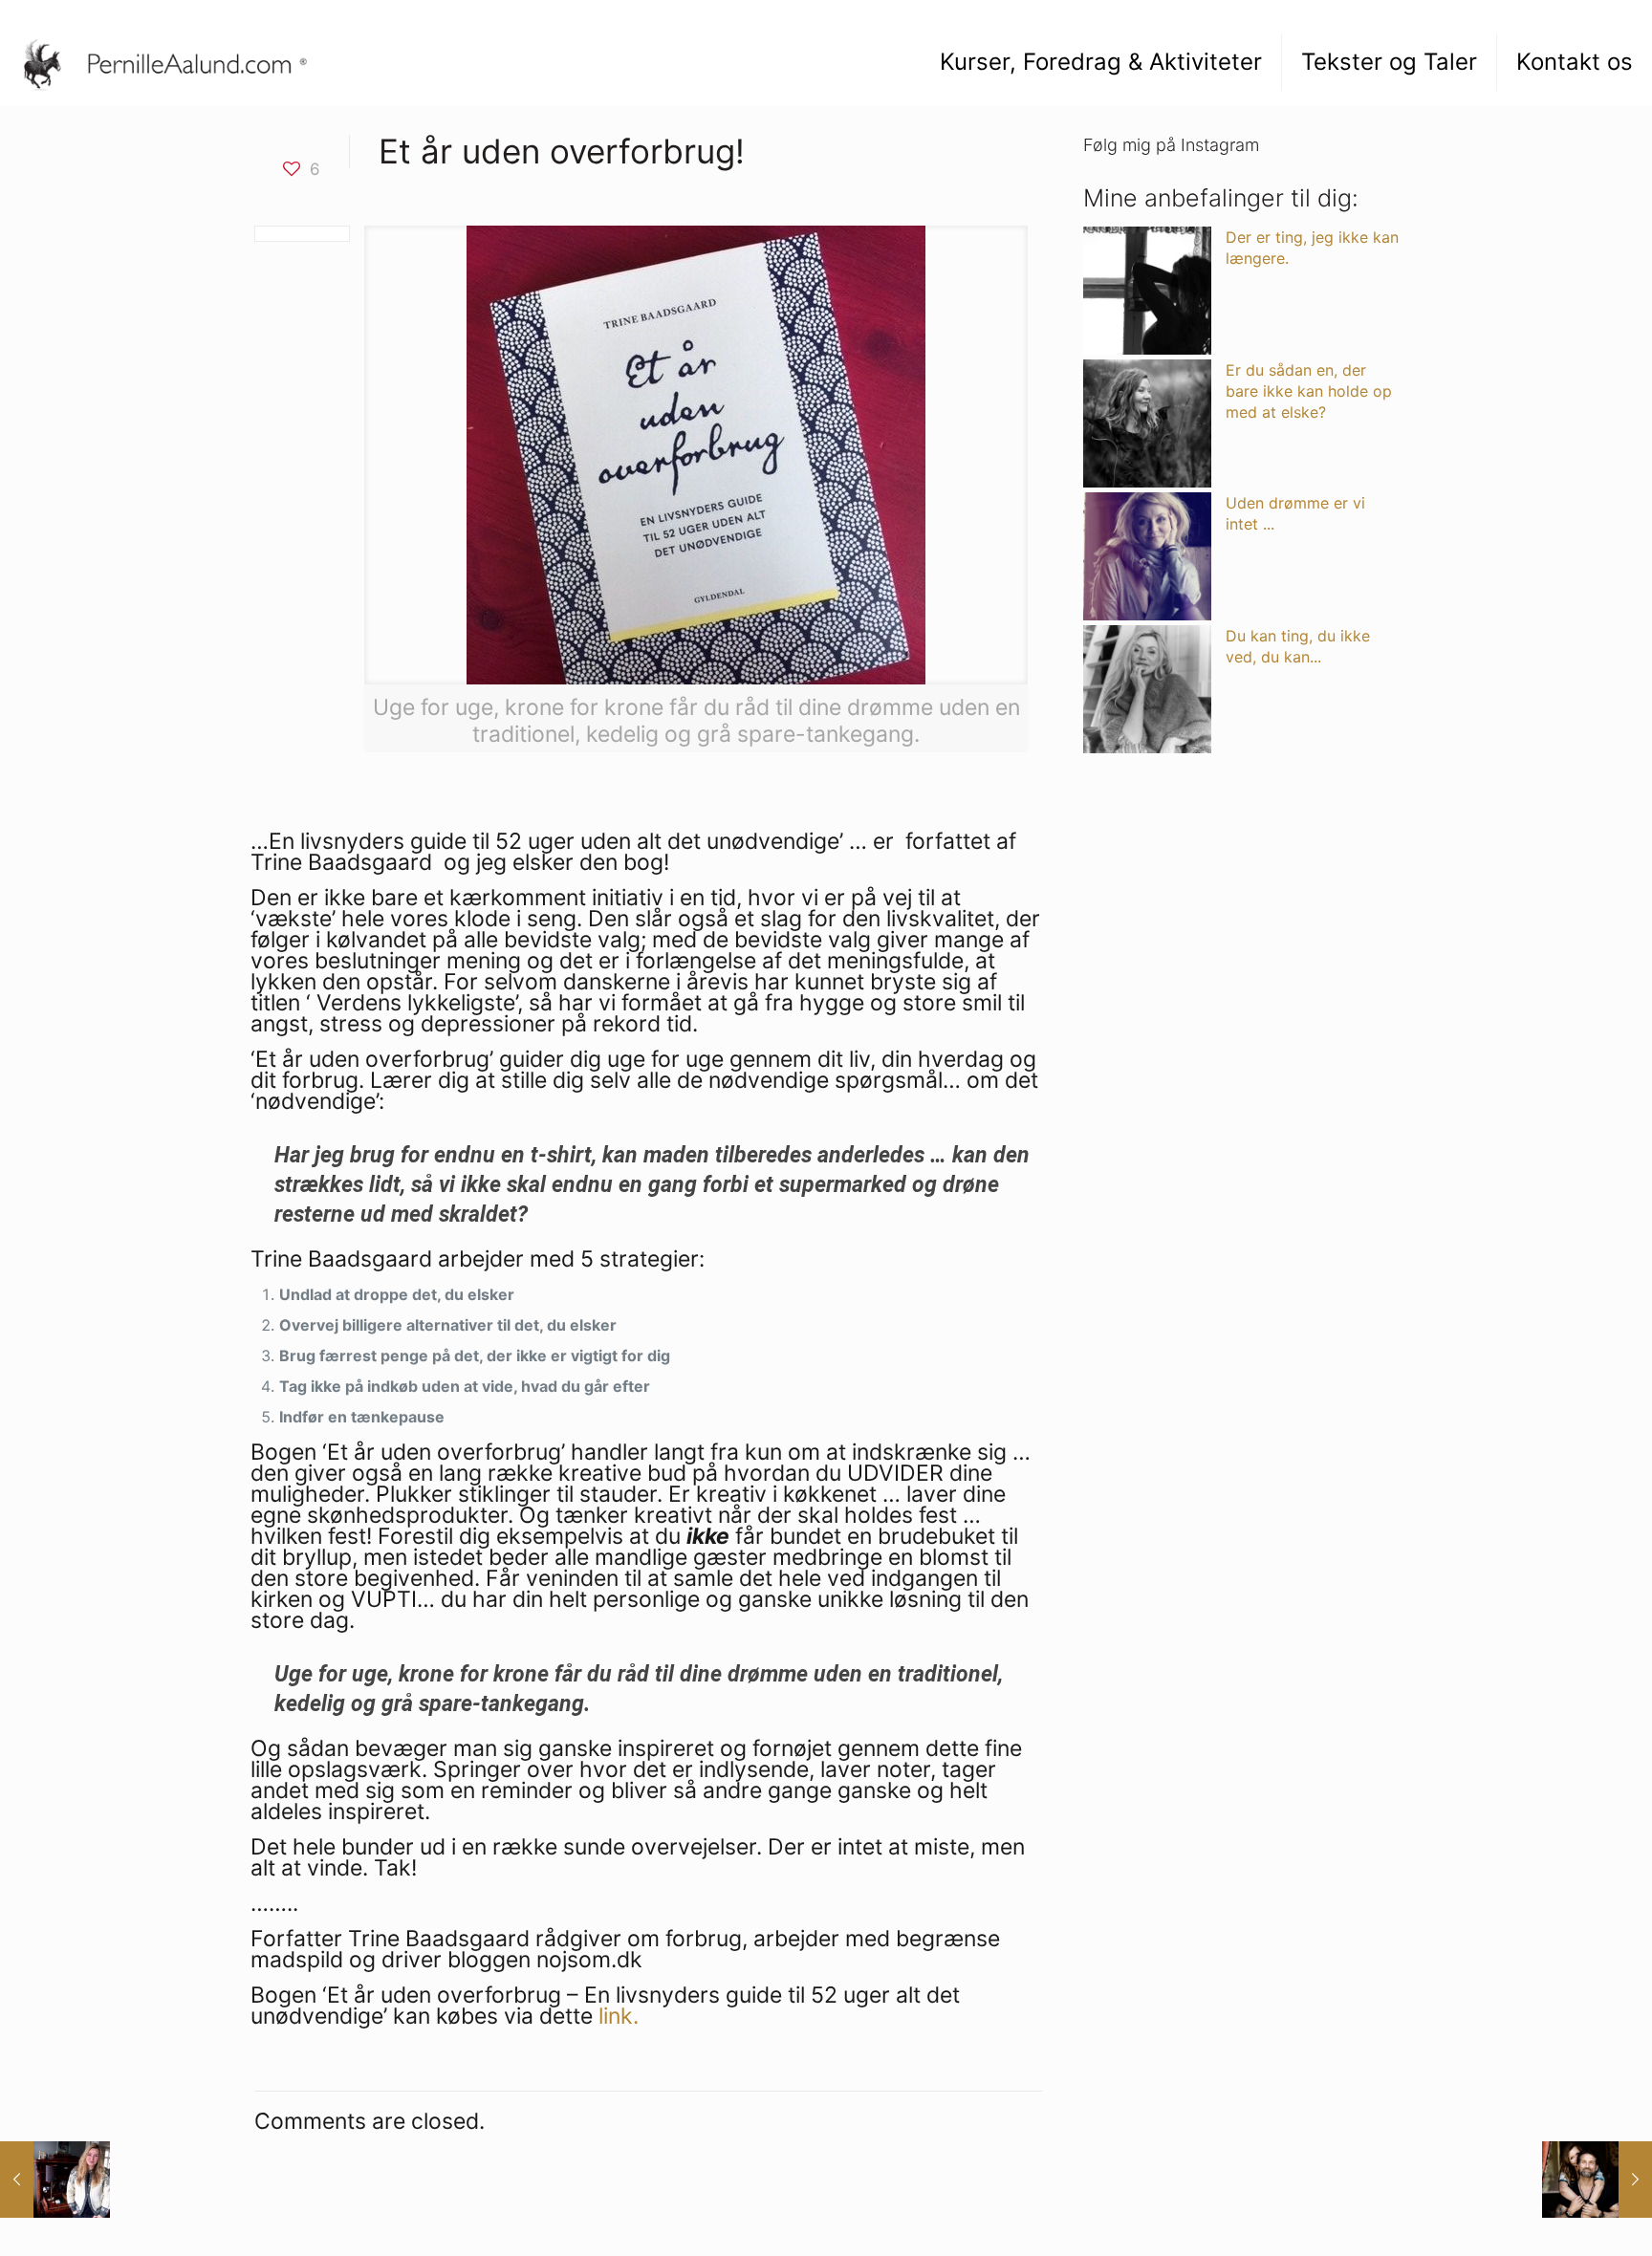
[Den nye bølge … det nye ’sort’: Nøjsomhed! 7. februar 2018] (55, 2180)
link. (619, 2016)
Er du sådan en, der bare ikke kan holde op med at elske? (1309, 391)
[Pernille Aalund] (175, 62)
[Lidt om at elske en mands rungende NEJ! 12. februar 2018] (1597, 2180)
